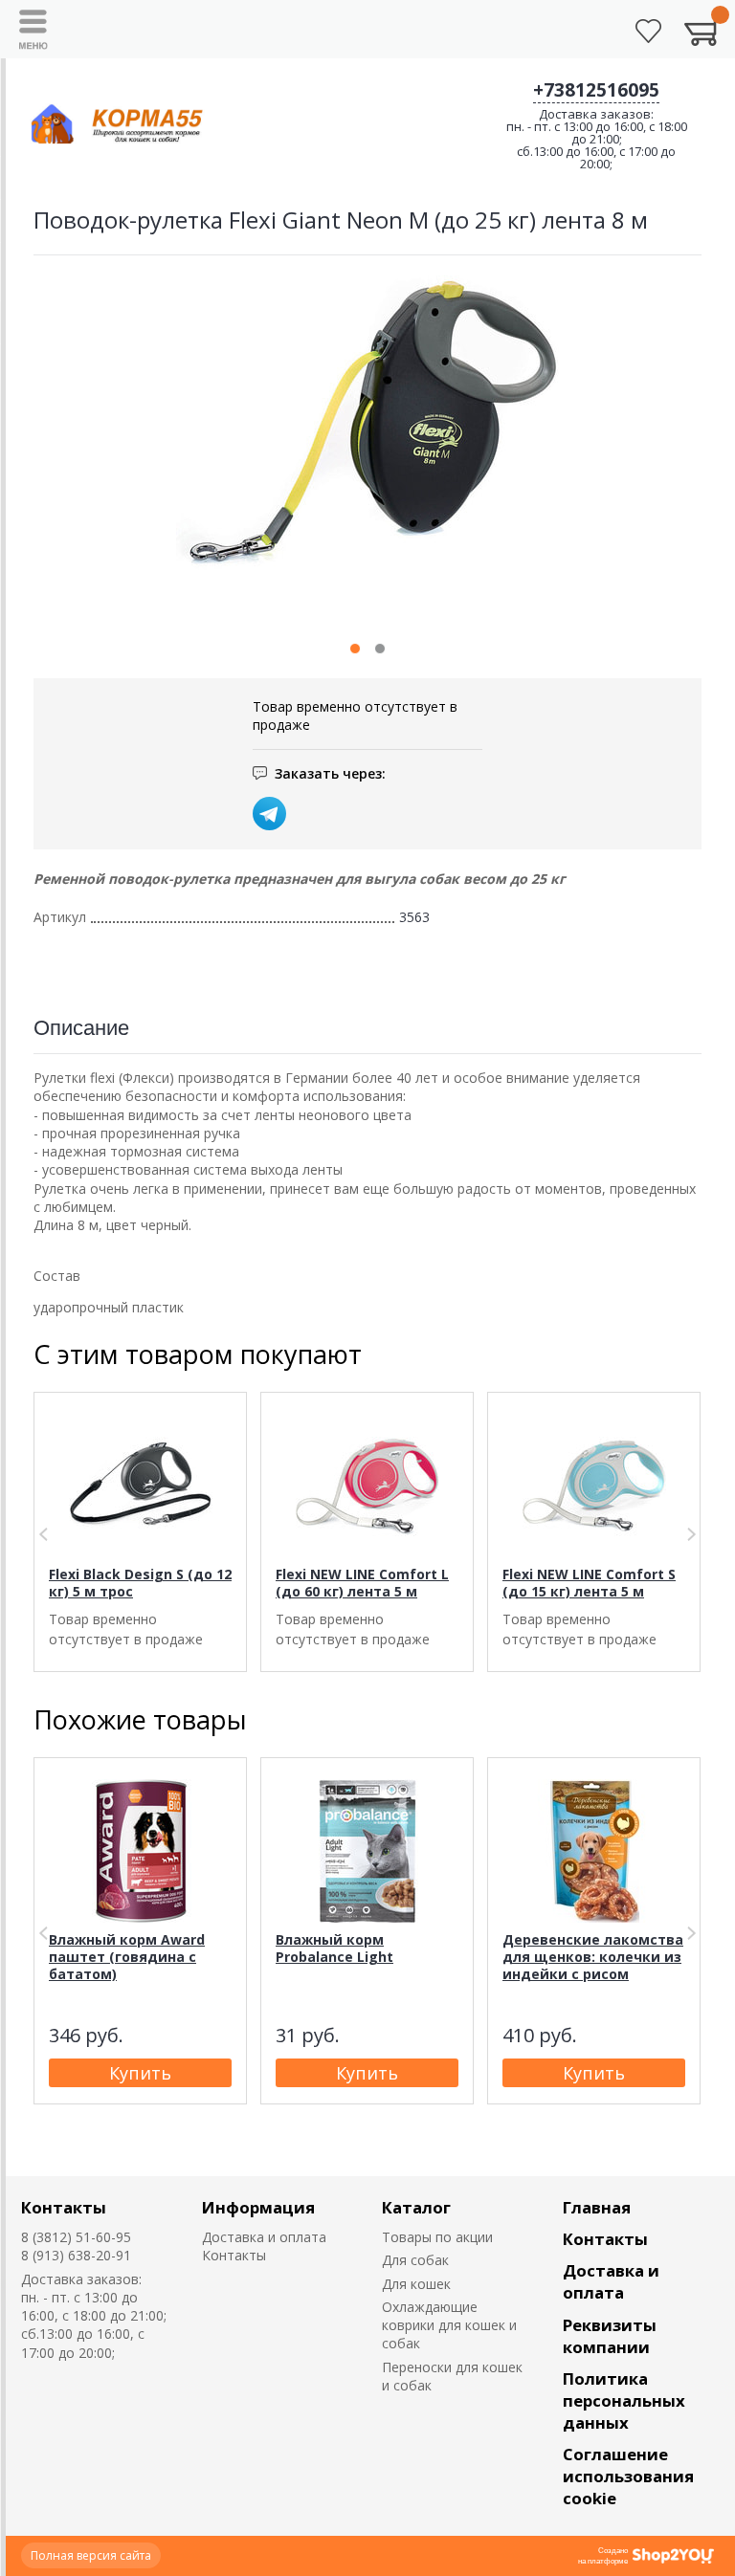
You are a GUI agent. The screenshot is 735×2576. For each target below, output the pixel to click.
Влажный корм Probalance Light (334, 1948)
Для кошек (416, 2284)
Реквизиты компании (610, 2336)
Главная (597, 2207)
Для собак (415, 2260)
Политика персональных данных (624, 2400)
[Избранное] (648, 31)
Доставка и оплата (264, 2237)
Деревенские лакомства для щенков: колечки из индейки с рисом (593, 1957)
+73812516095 (596, 90)
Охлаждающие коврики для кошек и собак (449, 2325)
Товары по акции (437, 2237)
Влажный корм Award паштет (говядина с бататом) (127, 1957)
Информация (258, 2207)
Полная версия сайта (91, 2555)
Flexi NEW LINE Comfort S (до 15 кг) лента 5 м (589, 1583)
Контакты (64, 2207)
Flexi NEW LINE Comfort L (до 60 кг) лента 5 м (362, 1583)
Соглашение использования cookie (628, 2476)
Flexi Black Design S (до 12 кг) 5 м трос (140, 1583)
